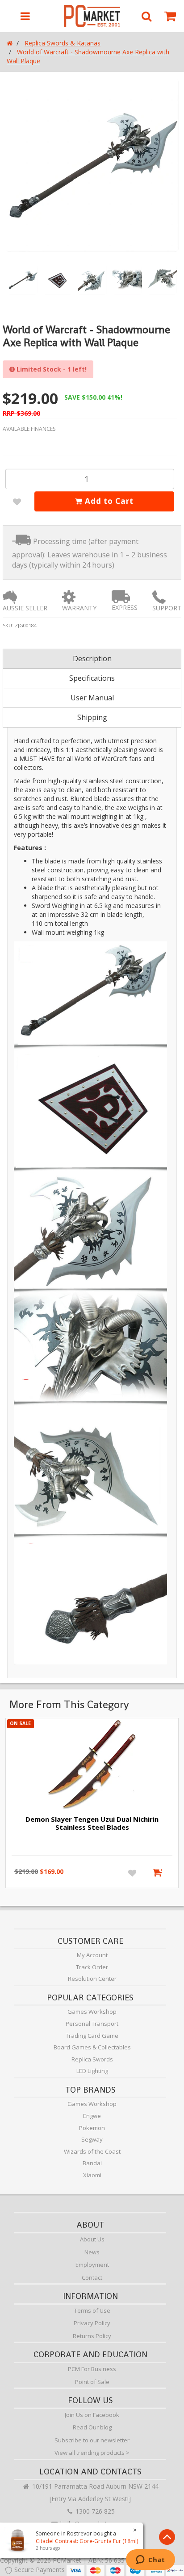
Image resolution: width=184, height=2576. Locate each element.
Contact (92, 2278)
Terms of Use (92, 2310)
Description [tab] (92, 658)
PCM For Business (92, 2369)
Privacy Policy (92, 2323)
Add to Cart (108, 501)
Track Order (92, 1967)
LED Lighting (92, 2071)
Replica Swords (92, 2059)
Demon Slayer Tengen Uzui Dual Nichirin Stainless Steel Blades (92, 1823)
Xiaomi (92, 2175)
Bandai (92, 2163)
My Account (92, 1955)
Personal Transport (92, 2024)
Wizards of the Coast (92, 2151)
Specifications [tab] (92, 678)
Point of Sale (92, 2382)
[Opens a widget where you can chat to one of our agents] (150, 2560)
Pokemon (92, 2128)
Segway (92, 2139)
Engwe (92, 2116)
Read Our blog (92, 2427)
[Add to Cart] (159, 1873)
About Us (92, 2239)
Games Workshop (92, 2012)
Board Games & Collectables (92, 2047)
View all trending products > (92, 2453)
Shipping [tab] (92, 717)
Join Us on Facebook (92, 2415)
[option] (92, 165)
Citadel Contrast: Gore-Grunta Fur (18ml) (87, 2541)
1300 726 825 (94, 2511)
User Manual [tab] (92, 698)
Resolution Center (92, 1979)
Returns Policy (92, 2336)
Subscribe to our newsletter (92, 2440)
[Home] (10, 43)
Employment (92, 2265)
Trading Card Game (92, 2036)
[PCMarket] (92, 16)
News (92, 2252)
